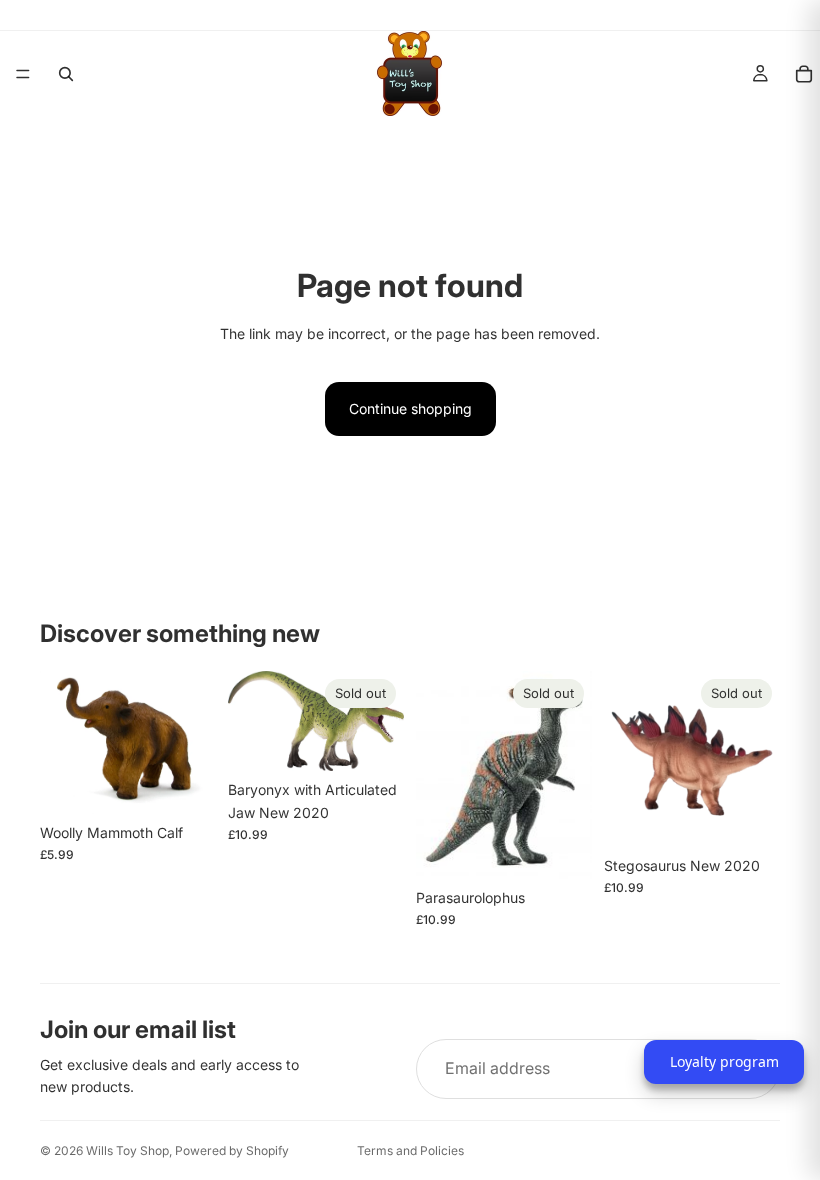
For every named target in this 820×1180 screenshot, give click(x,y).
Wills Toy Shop (127, 1150)
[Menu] (23, 74)
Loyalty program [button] (724, 1061)
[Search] (66, 74)
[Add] (185, 783)
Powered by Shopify (232, 1150)
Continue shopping (410, 408)
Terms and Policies (410, 1150)
